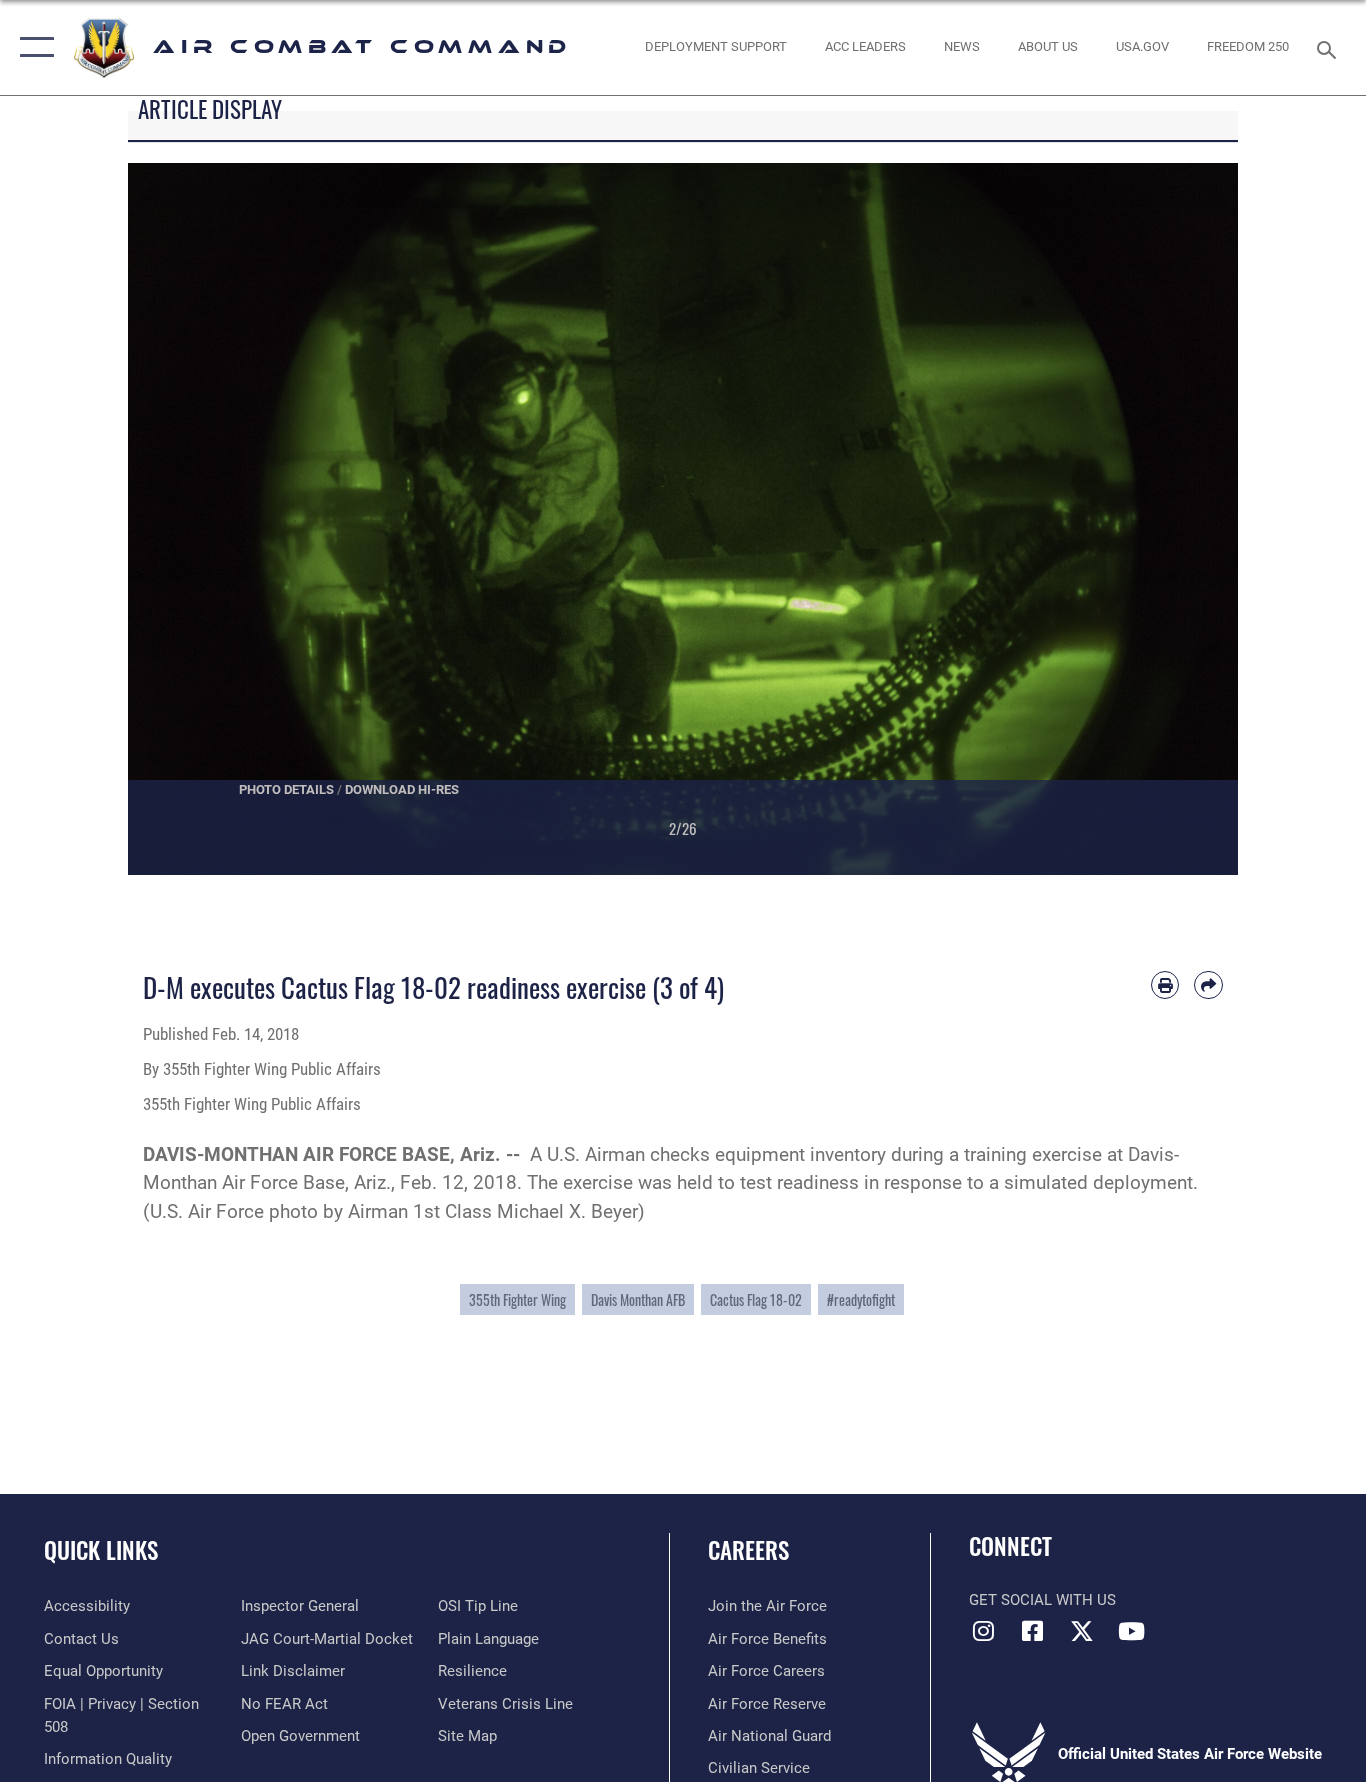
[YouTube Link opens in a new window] (1131, 1631)
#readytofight (861, 1299)
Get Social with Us (1042, 1600)
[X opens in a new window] (1082, 1631)
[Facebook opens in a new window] (1033, 1631)
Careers (748, 1550)
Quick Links (101, 1550)
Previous (183, 519)
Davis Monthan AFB (638, 1299)
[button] (32, 47)
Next (1182, 519)
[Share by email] (1208, 985)
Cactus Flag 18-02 (756, 1299)
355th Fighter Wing (517, 1299)
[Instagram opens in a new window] (984, 1631)
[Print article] (1165, 985)
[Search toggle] (1330, 48)
